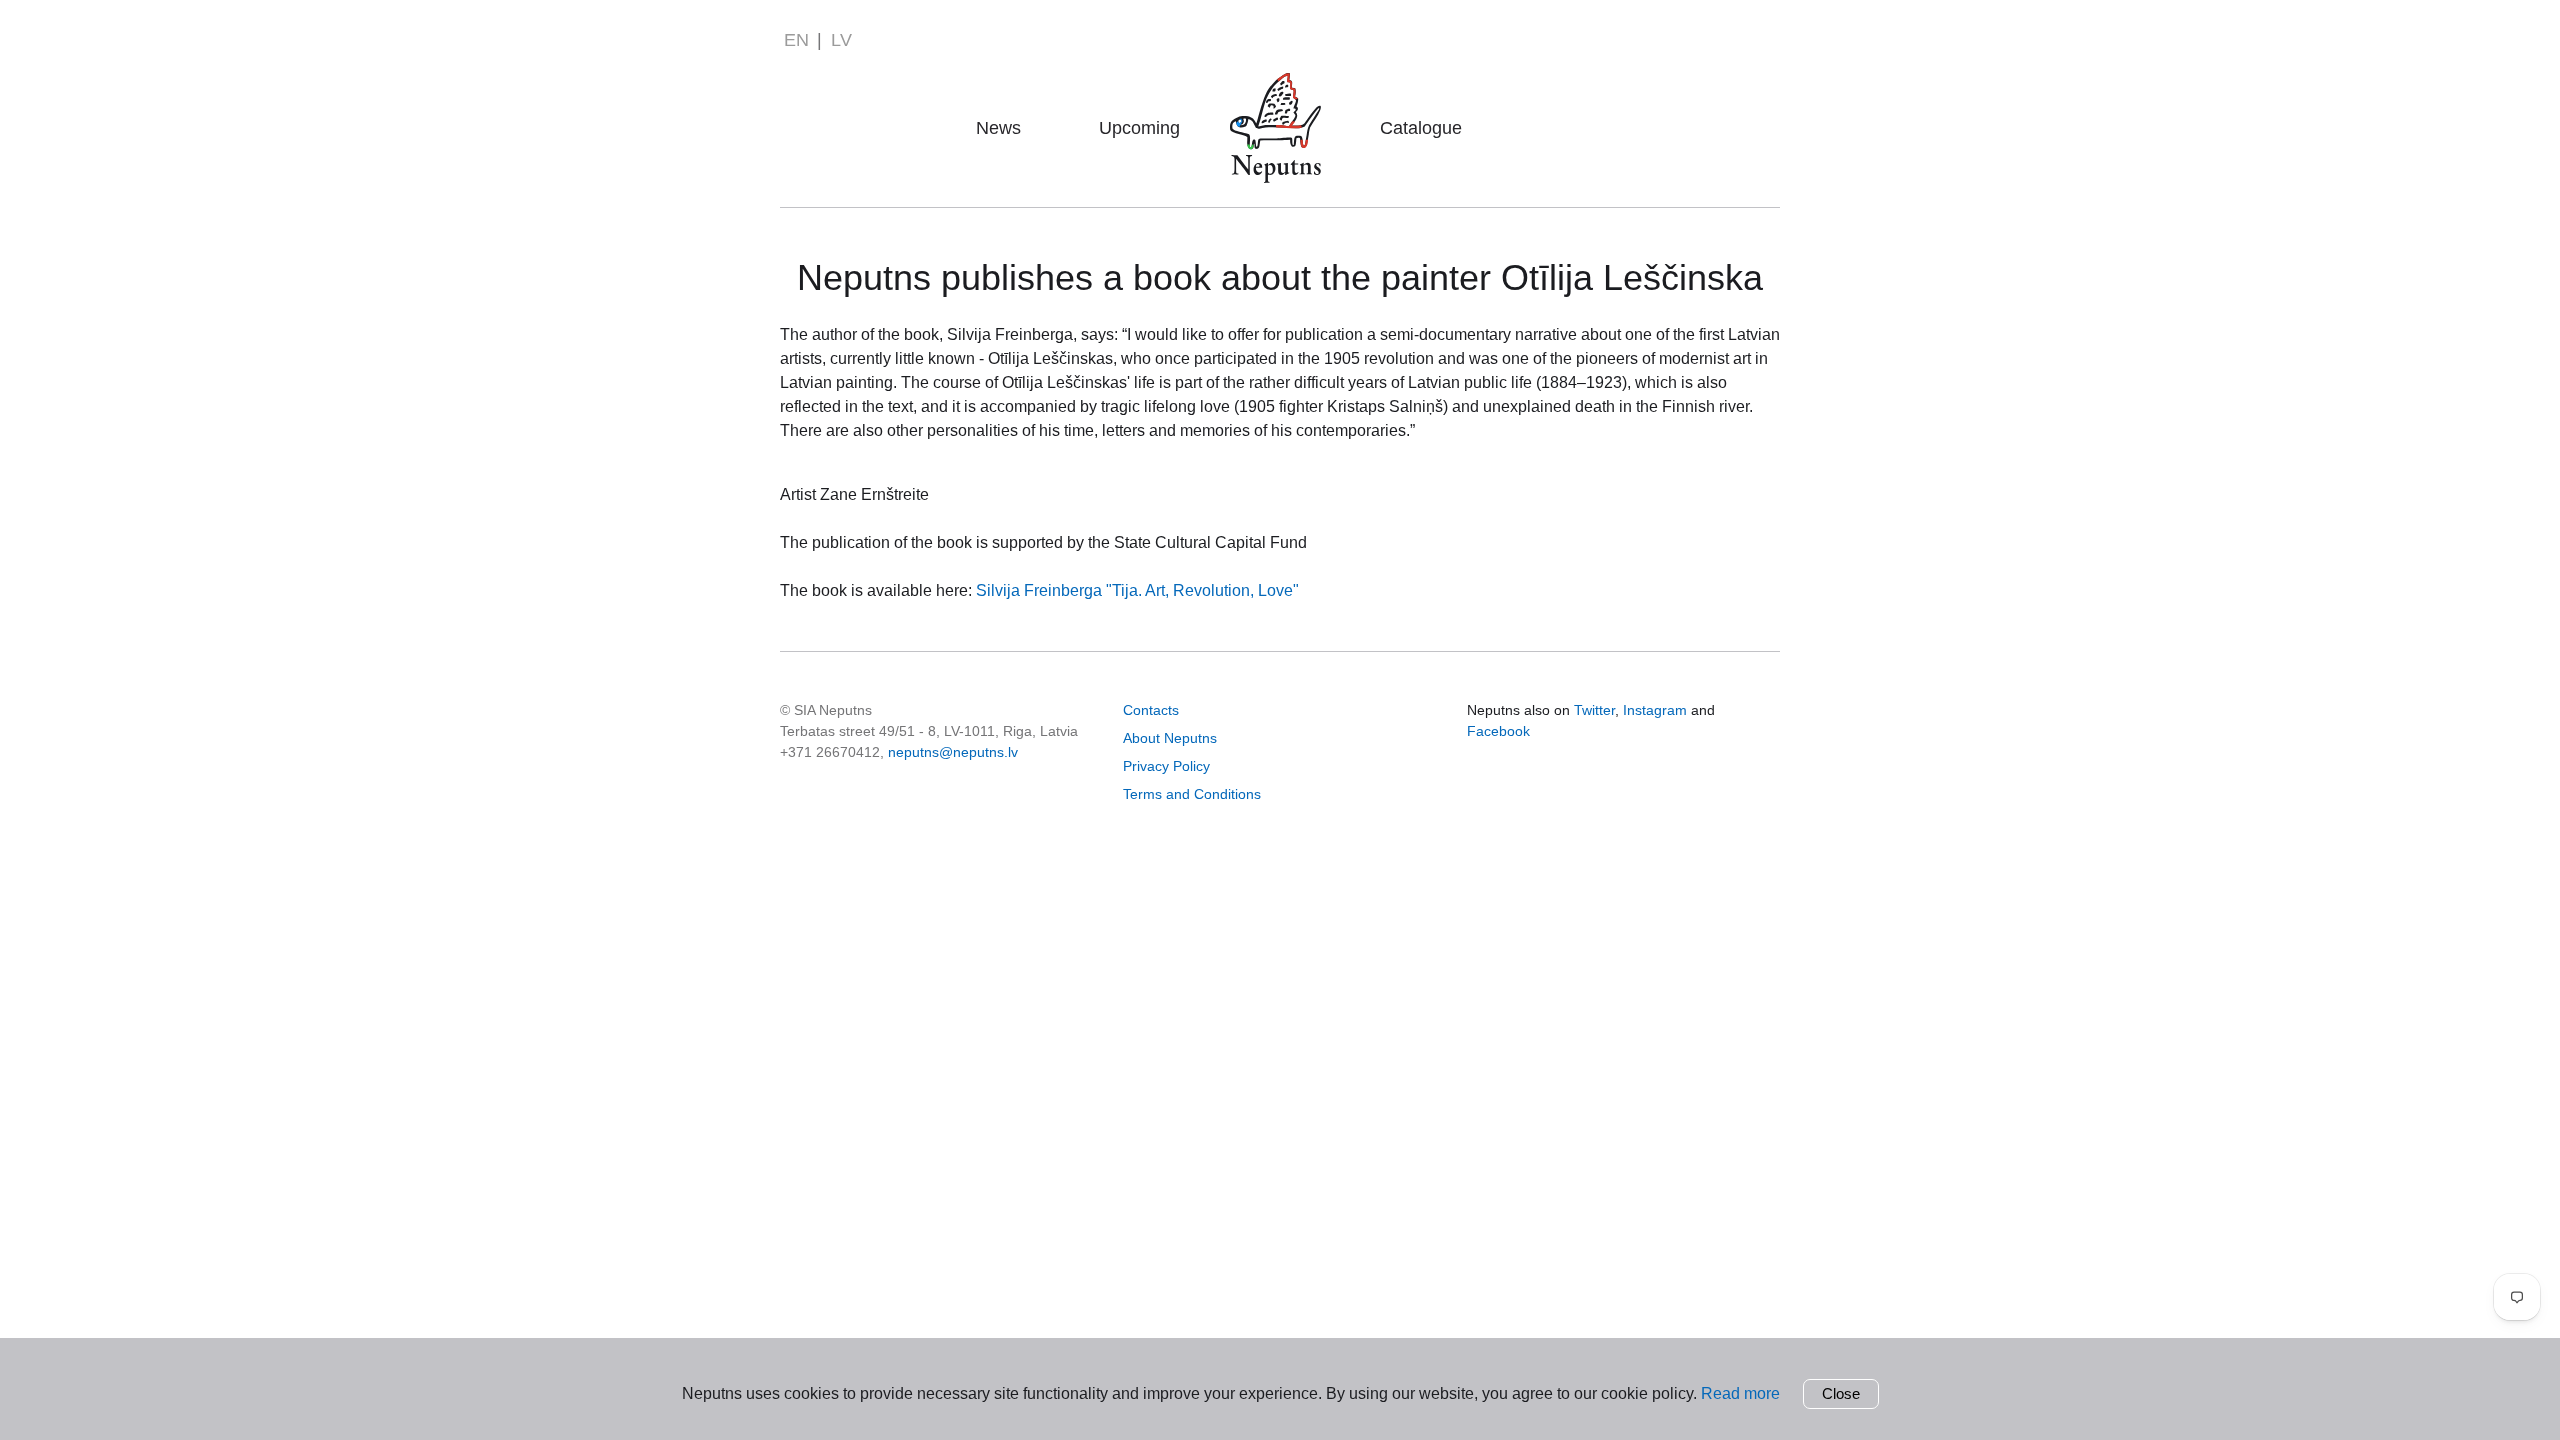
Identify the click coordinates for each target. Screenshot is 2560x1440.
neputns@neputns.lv (953, 752)
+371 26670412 (830, 752)
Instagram (1655, 710)
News (998, 128)
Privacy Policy (1166, 766)
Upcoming (1139, 128)
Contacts (1151, 710)
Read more (1740, 1393)
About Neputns (1281, 99)
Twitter (1594, 710)
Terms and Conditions (1192, 794)
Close (1841, 1393)
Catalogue (1421, 128)
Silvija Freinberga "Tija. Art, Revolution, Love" (1137, 590)
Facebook (1498, 731)
